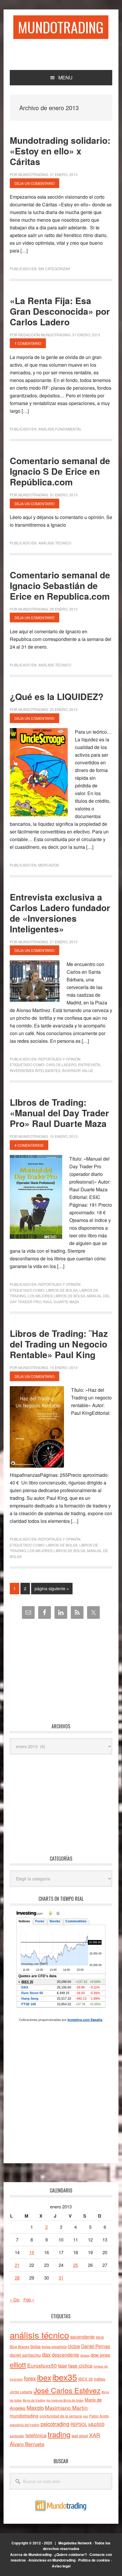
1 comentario (28, 343)
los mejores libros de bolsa (56, 1296)
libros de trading (34, 2400)
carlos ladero (61, 1065)
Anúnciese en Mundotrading (52, 2560)
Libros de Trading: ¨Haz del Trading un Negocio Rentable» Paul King (59, 1344)
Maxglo (35, 2407)
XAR (95, 2435)
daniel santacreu (25, 2355)
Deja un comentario (34, 183)
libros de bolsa (62, 1290)
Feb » (29, 2300)
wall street (80, 2436)
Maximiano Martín (66, 2408)
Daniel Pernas (96, 2346)
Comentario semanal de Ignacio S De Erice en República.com (60, 471)
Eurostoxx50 (42, 2365)
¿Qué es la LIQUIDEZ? (57, 696)
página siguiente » (52, 1590)
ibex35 (65, 2377)
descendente (65, 2355)
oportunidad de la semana (61, 2416)
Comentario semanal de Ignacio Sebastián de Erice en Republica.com (60, 585)
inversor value (78, 1070)
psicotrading (55, 2424)
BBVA (100, 2337)
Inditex (100, 2379)
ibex (44, 2377)
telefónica (36, 2435)
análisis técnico (39, 2335)
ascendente (82, 2337)
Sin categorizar (54, 269)
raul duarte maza (61, 1302)
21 (17, 2265)
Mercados (49, 865)
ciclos (74, 2346)
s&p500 (96, 2424)
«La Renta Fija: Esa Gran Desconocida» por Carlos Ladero (60, 311)
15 (32, 2252)
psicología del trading (25, 2425)
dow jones (100, 2355)
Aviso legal (61, 2566)
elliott (18, 2364)
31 (61, 2278)
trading (59, 2434)
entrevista (89, 1065)
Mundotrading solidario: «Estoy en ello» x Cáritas (60, 151)
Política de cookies (94, 2560)
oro (86, 2416)
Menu (65, 78)
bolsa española (54, 2346)
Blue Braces (20, 2346)
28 (17, 2278)
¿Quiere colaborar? (70, 2554)
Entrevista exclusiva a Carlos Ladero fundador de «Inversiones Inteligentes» (60, 913)
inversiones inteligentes (35, 1070)
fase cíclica (80, 2365)
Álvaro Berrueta (27, 2444)
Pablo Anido (99, 2416)
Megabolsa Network (75, 2543)
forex (30, 2378)
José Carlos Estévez (67, 2390)
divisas (85, 2355)
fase (62, 2366)
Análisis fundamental (60, 429)
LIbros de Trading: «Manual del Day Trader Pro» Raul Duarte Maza (59, 1113)
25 (76, 2265)
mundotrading (24, 2415)
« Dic (15, 2300)
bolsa (36, 2346)
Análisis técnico (55, 543)
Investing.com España (85, 2020)
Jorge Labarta (21, 2392)
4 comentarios (29, 1145)
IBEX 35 (85, 2379)
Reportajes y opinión (59, 1059)
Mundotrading (61, 27)
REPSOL (79, 2424)
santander (17, 2436)
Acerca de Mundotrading (31, 2554)
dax (46, 2354)
